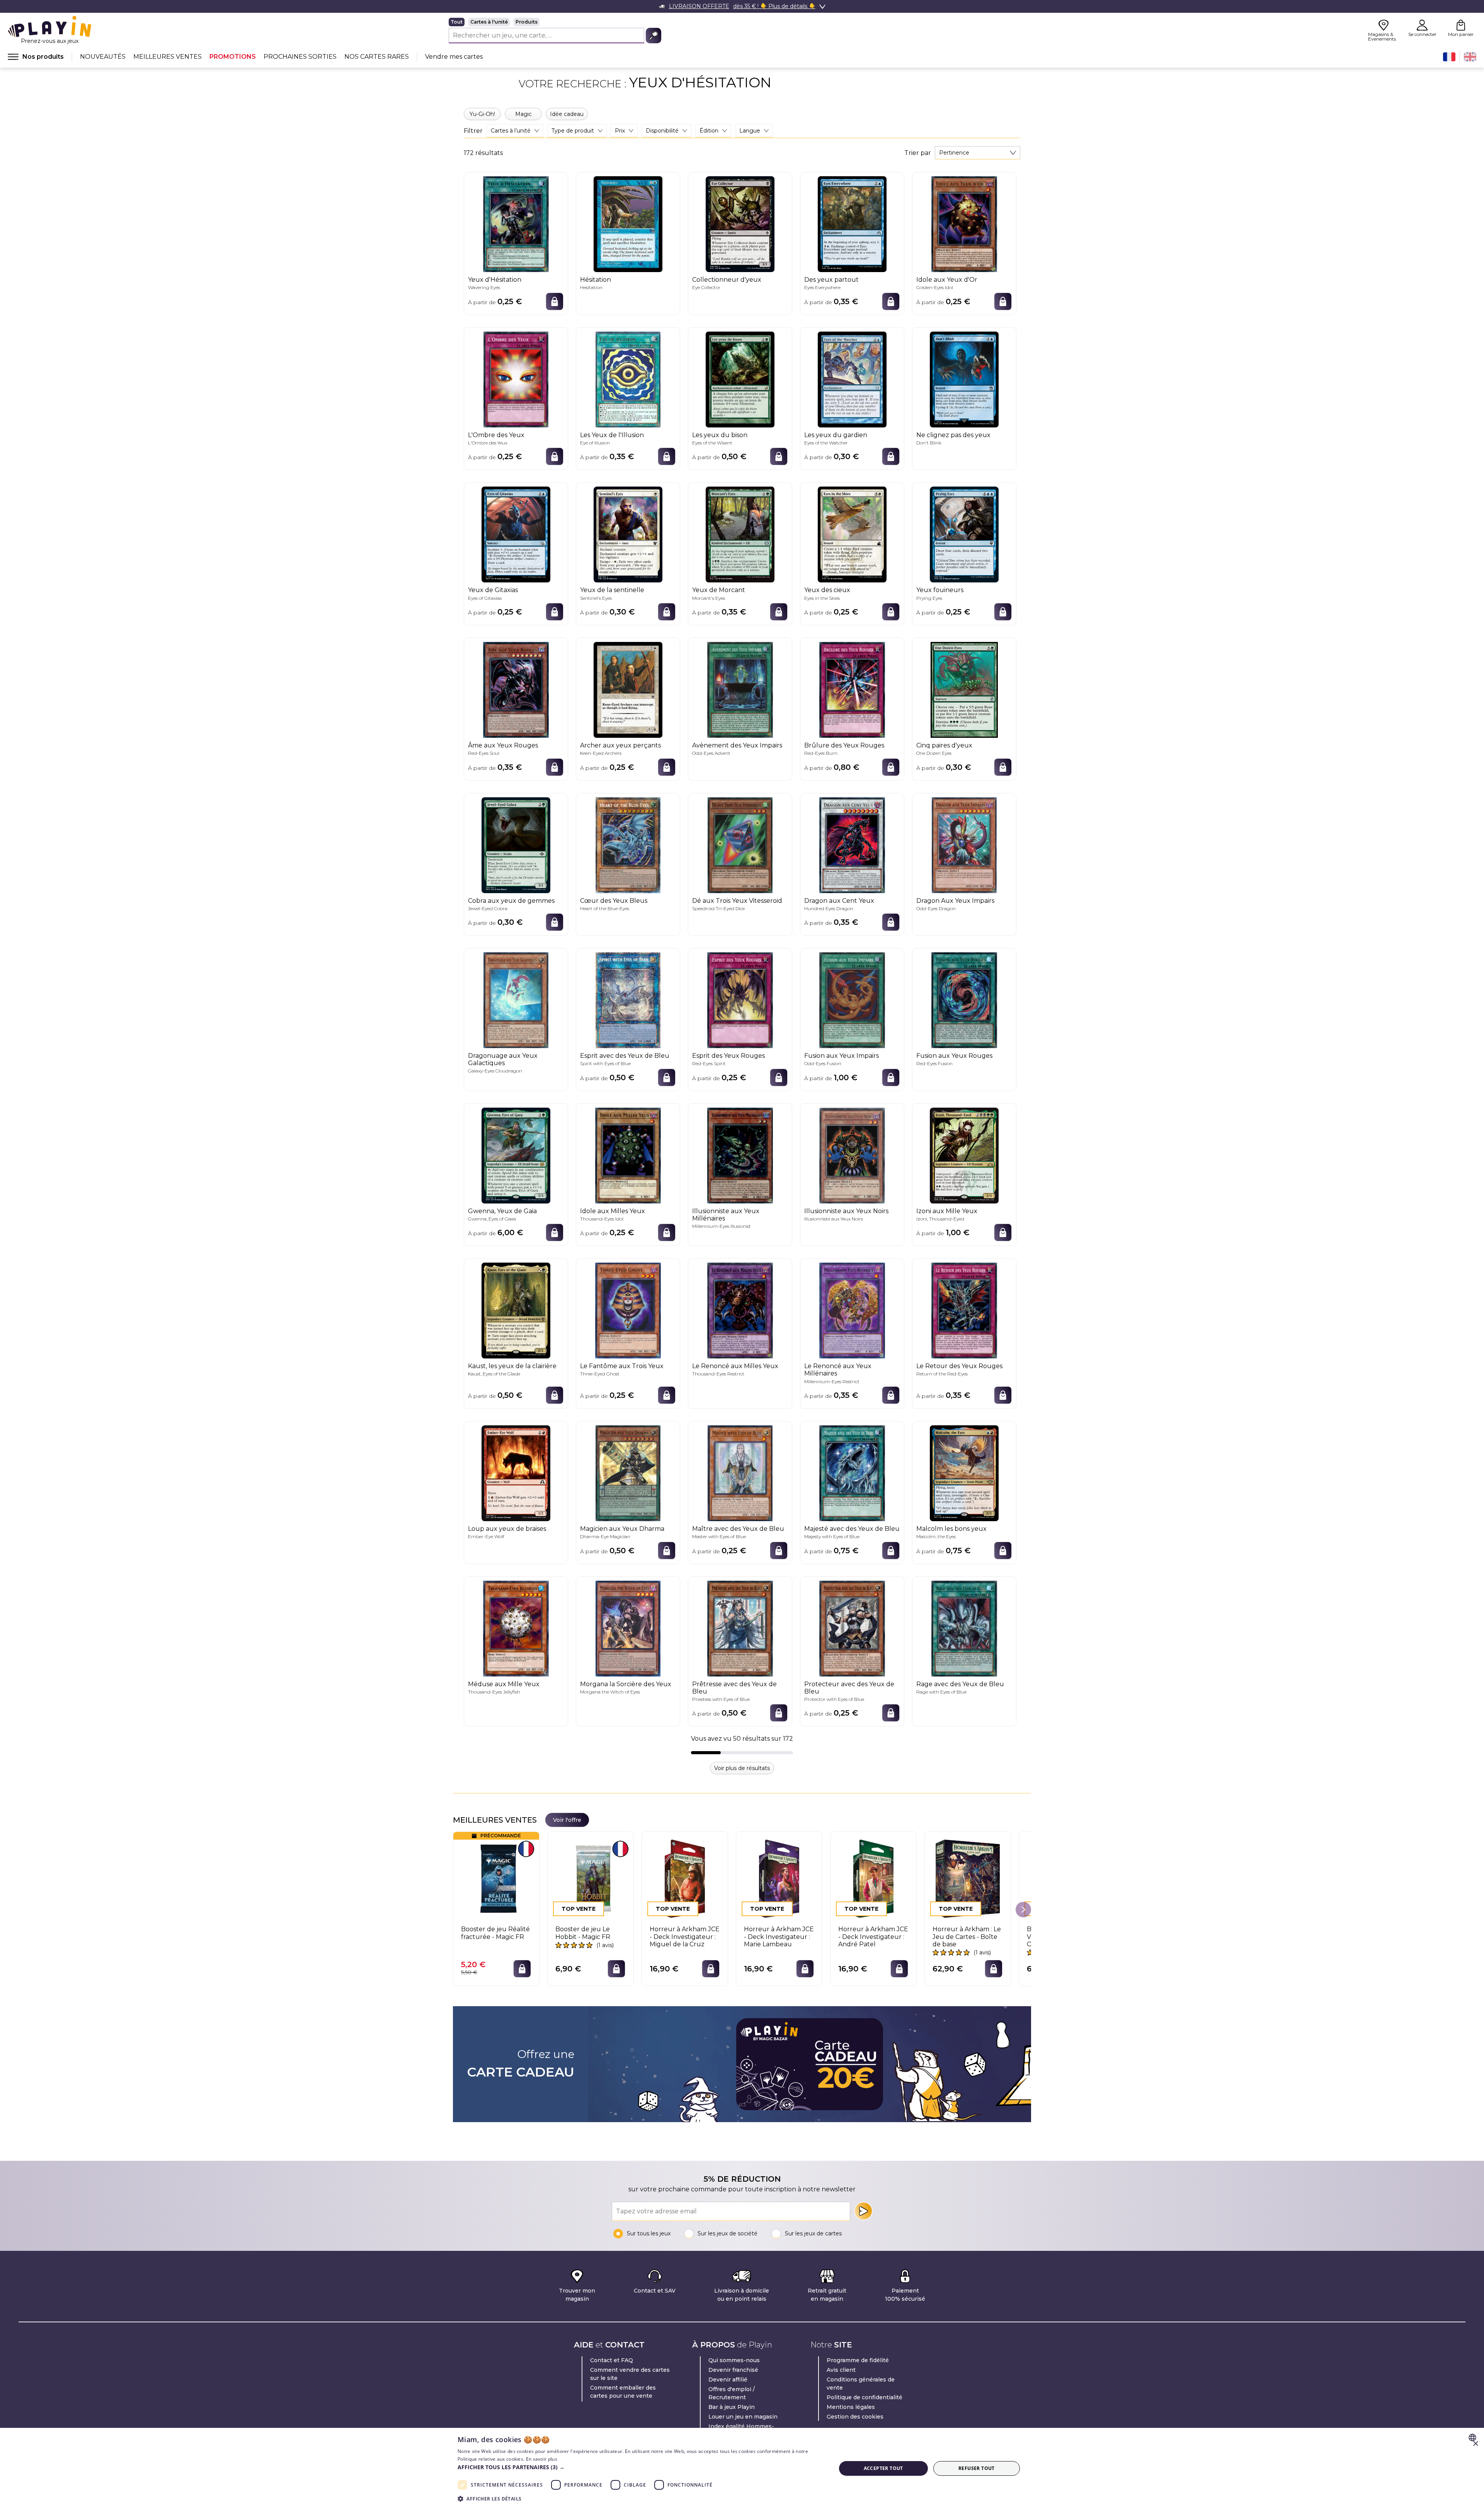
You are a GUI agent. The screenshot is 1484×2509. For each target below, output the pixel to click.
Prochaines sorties (300, 57)
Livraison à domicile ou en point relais (742, 2295)
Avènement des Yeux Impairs (737, 745)
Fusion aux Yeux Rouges (954, 1056)
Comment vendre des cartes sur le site (630, 2374)
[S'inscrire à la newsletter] (863, 2211)
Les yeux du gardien (836, 435)
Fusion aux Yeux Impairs (842, 1056)
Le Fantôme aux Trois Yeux (622, 1366)
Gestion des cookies (855, 2417)
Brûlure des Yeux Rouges (844, 745)
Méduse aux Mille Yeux (504, 1684)
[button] (641, 2467)
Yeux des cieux (827, 590)
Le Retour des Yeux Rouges (959, 1366)
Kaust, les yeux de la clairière (512, 1366)
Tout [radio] (457, 22)
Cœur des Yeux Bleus (614, 901)
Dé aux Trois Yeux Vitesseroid (737, 901)
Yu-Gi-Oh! (482, 114)
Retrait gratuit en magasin (827, 2295)
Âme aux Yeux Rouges (503, 745)
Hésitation (596, 280)
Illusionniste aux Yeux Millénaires (726, 1215)
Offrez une (521, 2064)
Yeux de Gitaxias (493, 590)
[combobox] (978, 153)
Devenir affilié (728, 2380)
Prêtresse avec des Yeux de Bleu (734, 1688)
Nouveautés (103, 57)
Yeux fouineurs (940, 590)
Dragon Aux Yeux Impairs (955, 901)
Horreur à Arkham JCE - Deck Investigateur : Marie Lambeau (779, 1936)
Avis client (841, 2370)
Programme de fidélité (858, 2360)
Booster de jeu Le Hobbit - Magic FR (583, 1933)
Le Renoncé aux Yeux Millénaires (838, 1370)
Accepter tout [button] (883, 2468)
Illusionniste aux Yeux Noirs (846, 1211)
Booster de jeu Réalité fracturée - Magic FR (495, 1933)
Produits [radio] (527, 22)
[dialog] (742, 2468)
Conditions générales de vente (861, 2384)
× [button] (1475, 2444)
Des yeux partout (831, 280)
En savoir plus (542, 2459)
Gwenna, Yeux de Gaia (502, 1211)
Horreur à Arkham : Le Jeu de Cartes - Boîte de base (967, 1936)
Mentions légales (851, 2407)
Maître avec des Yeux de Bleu (738, 1529)
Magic (523, 114)
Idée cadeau (567, 114)
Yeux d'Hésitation (495, 280)
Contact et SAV (655, 2291)
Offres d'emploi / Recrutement (732, 2393)
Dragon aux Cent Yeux (839, 901)
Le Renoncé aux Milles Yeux (735, 1366)
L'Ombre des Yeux (496, 435)
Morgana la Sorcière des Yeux (626, 1684)
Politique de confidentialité (865, 2397)
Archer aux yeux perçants (620, 745)
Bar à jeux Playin (732, 2407)
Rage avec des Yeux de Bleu (960, 1684)
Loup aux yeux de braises (507, 1529)
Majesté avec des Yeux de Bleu (852, 1529)
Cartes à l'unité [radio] (489, 22)
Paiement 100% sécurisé (905, 2295)
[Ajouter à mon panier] (555, 301)
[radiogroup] (555, 22)
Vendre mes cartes (454, 57)
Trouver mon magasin (577, 2295)
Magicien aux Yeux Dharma (622, 1529)
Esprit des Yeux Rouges (728, 1056)
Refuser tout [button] (977, 2468)
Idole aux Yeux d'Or (947, 280)
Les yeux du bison (720, 435)
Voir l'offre (567, 1820)
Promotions (233, 57)
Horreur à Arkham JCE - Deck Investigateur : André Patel (873, 1936)
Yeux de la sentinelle (612, 590)
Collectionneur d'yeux (727, 280)
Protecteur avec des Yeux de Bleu (849, 1688)
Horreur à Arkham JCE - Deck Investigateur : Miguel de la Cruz (685, 1936)
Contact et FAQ (612, 2360)
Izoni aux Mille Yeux (947, 1211)
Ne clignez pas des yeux (953, 435)
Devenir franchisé (733, 2370)
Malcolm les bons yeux (951, 1529)
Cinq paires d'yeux (944, 745)
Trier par (918, 153)
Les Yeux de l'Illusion (612, 435)
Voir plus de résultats (742, 1768)
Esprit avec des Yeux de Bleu (625, 1056)
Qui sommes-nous (734, 2360)
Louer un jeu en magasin (743, 2417)
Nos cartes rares (377, 57)
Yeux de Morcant (719, 590)
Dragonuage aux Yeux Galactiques (503, 1059)
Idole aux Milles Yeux (613, 1211)
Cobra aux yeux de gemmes (511, 901)
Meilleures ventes (168, 57)
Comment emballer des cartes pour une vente (623, 2392)
